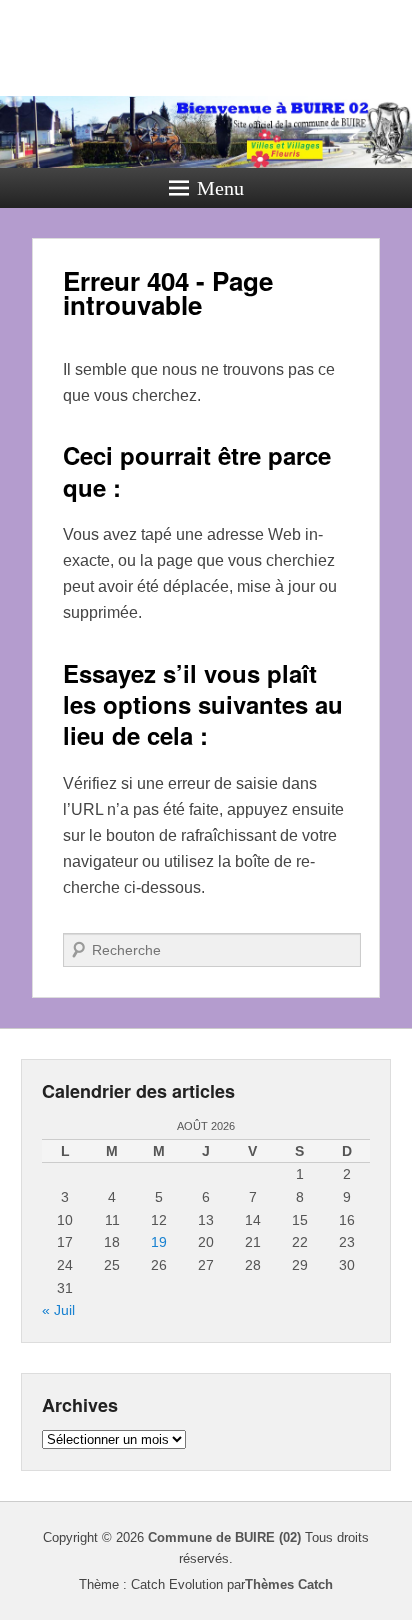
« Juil (58, 1310)
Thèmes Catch (289, 1584)
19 (159, 1242)
